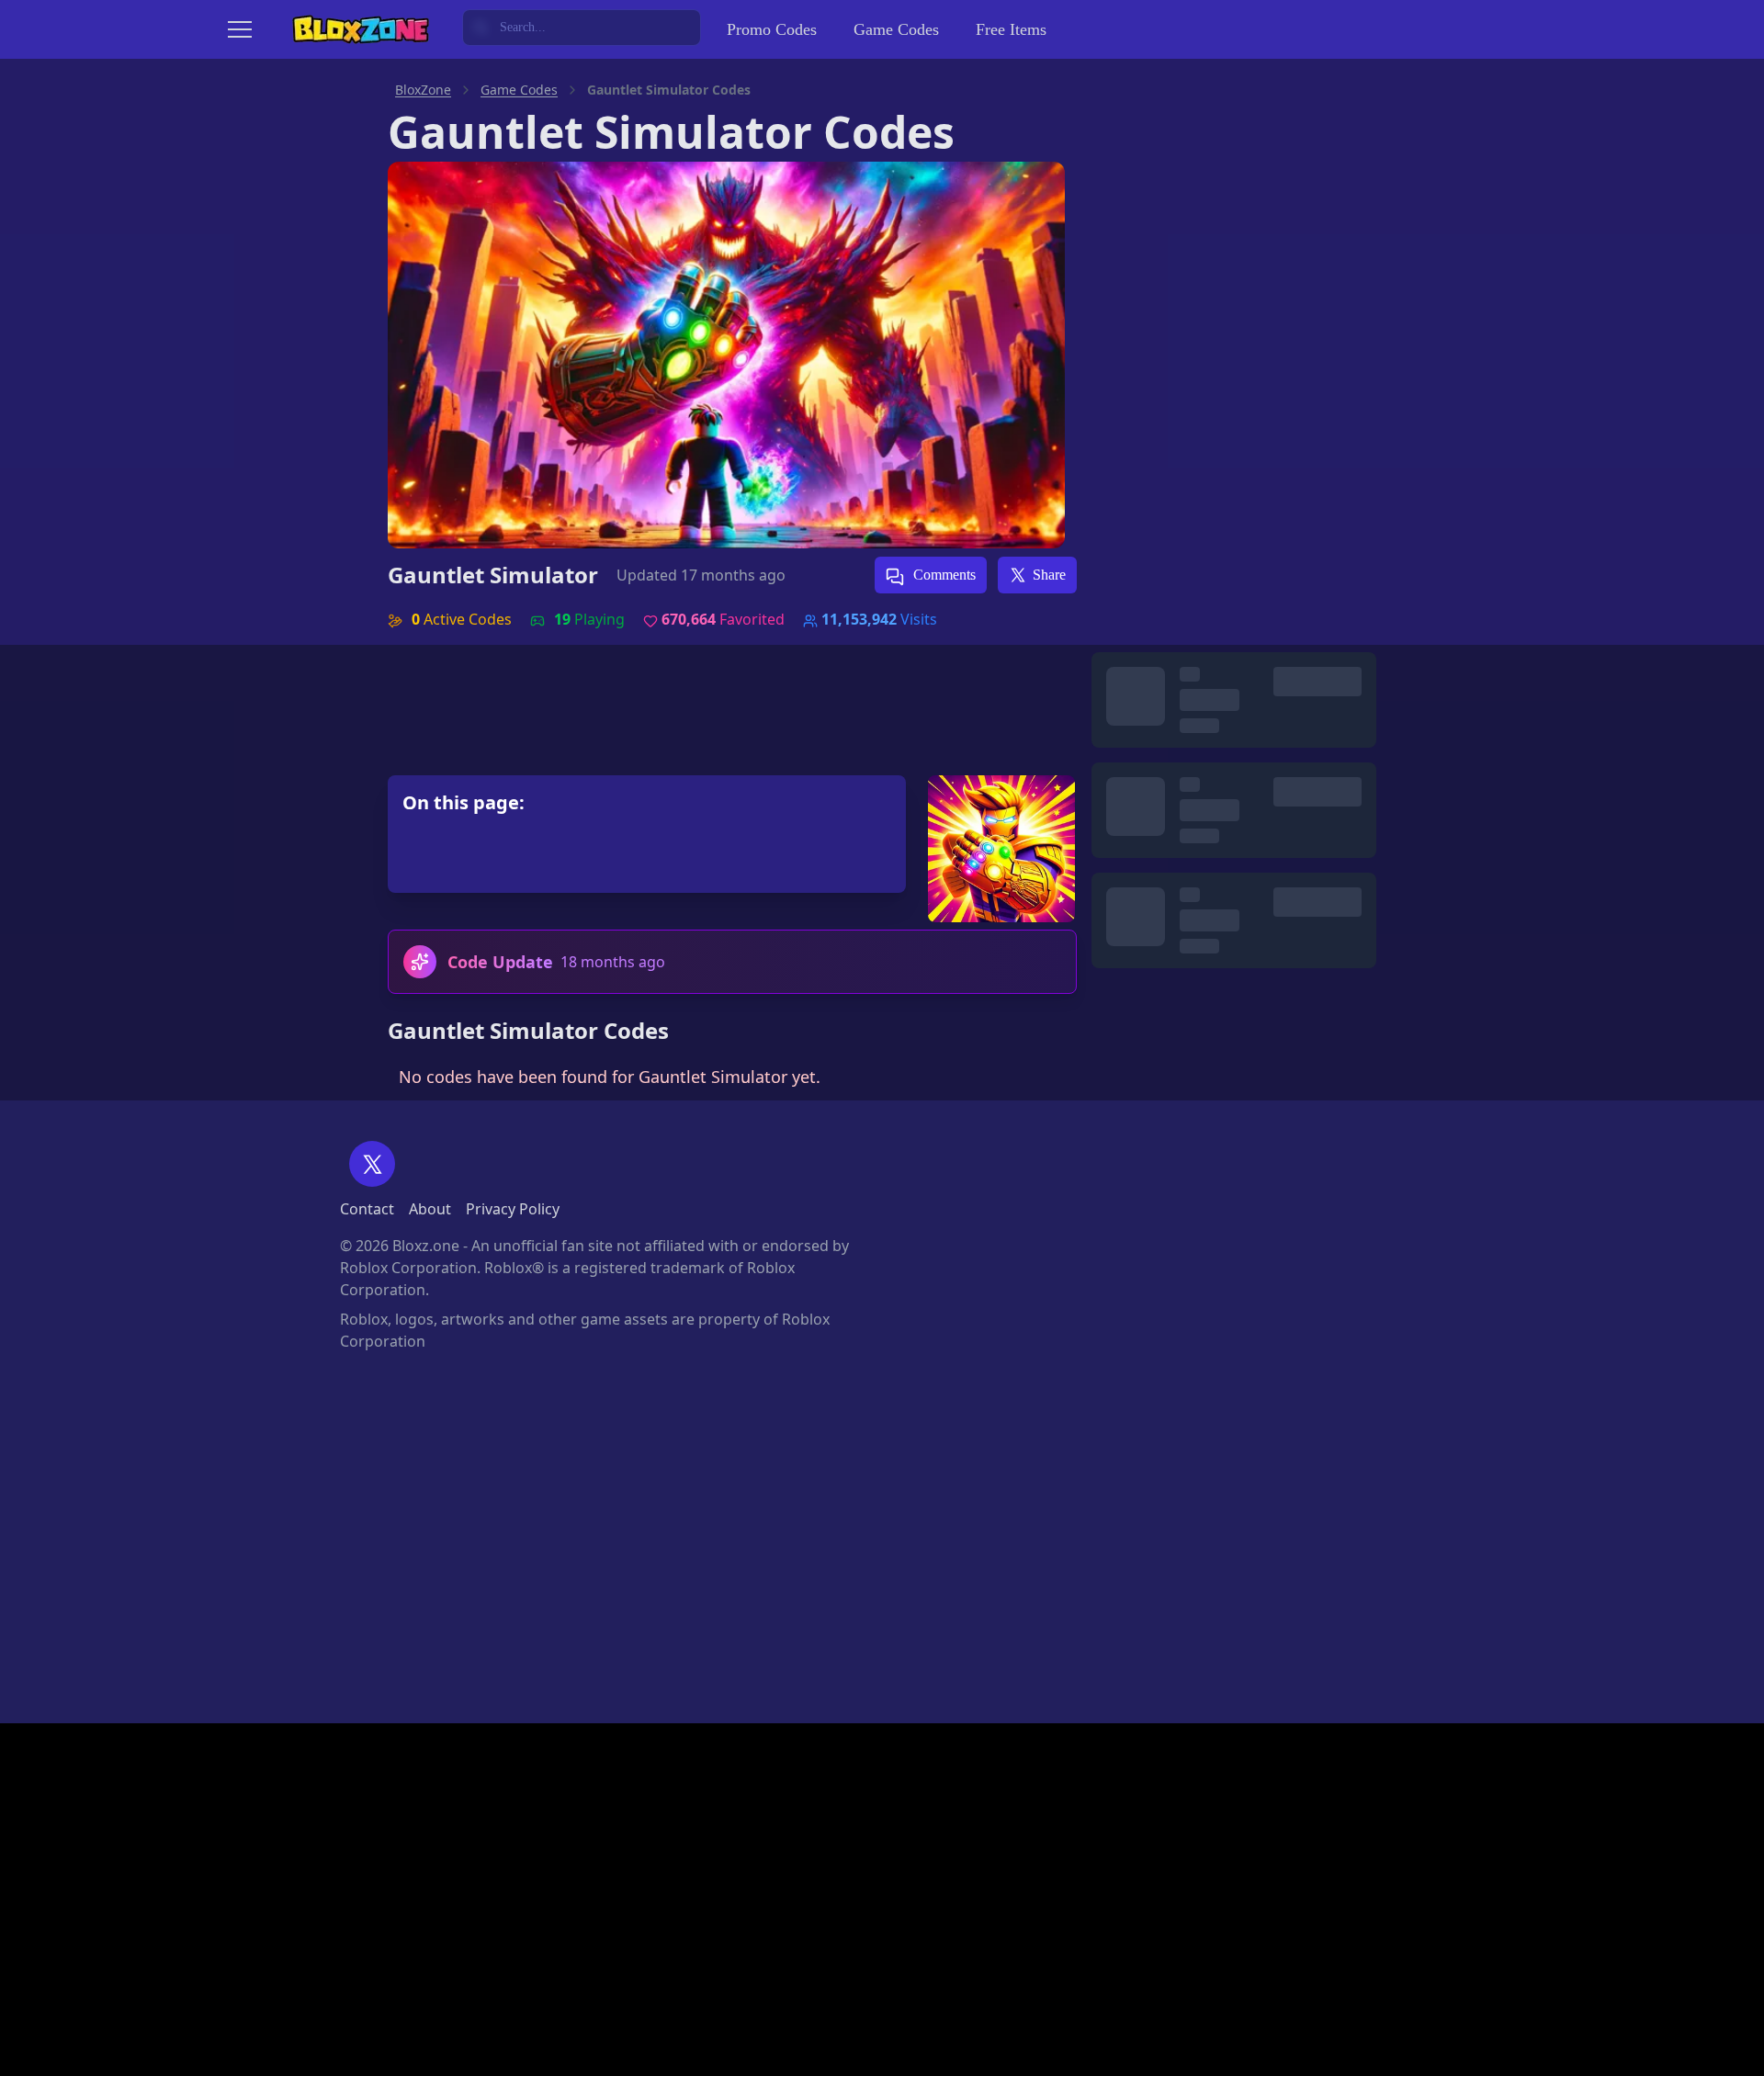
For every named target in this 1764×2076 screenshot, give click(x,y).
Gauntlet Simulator (493, 575)
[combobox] (582, 28)
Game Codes (896, 29)
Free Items (1011, 29)
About (430, 1209)
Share (1049, 575)
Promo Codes (772, 29)
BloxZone (423, 90)
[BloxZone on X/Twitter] (372, 1164)
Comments (943, 575)
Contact (367, 1209)
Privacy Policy (513, 1209)
